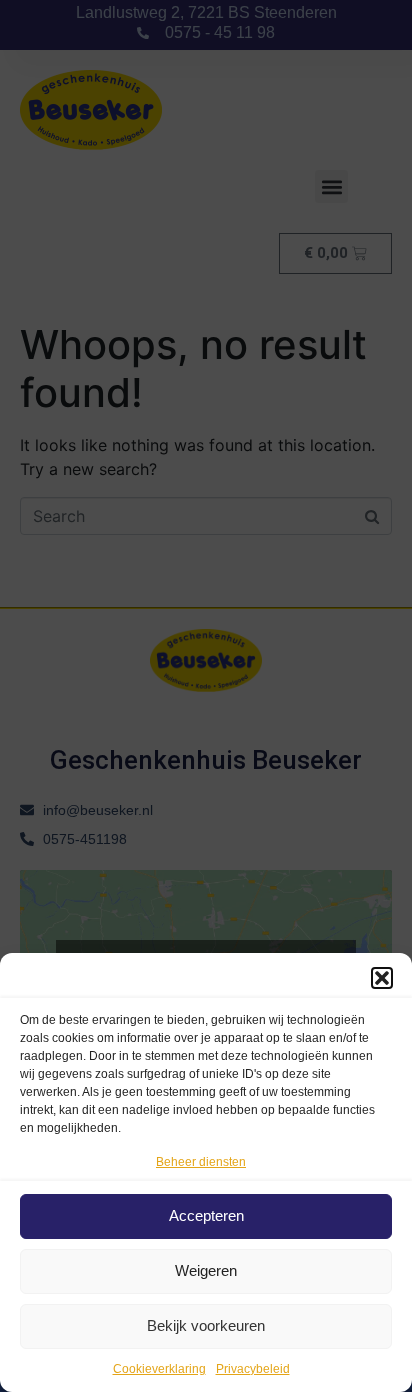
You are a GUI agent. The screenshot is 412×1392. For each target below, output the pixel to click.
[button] (382, 978)
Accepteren (206, 1215)
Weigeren (206, 1270)
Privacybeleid (253, 1369)
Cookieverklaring (159, 1369)
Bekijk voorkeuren (206, 1325)
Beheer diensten (201, 1162)
